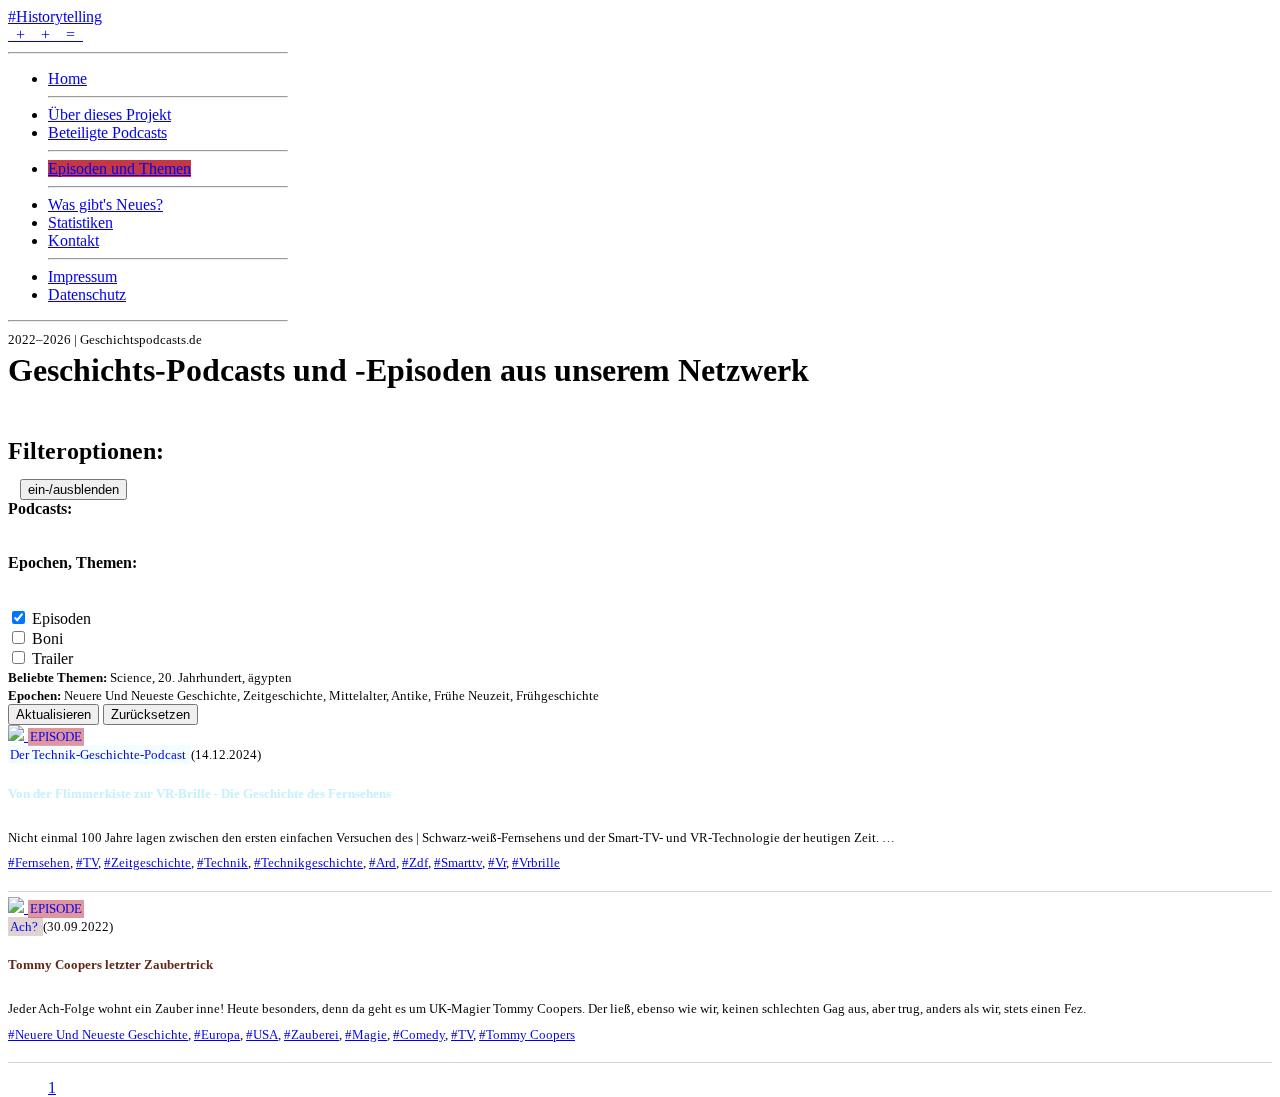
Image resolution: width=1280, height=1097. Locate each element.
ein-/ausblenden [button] (73, 489)
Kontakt (73, 240)
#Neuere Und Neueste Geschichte (98, 1034)
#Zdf (415, 862)
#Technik (222, 862)
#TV (87, 862)
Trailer (52, 658)
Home (67, 78)
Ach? (24, 926)
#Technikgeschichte (308, 862)
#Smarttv (458, 862)
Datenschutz (87, 294)
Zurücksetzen (150, 714)
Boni (47, 638)
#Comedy (419, 1034)
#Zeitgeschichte (147, 862)
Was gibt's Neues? (105, 204)
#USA (262, 1034)
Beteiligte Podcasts (107, 132)
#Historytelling (55, 16)
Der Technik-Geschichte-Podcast (98, 754)
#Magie (366, 1034)
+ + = (45, 34)
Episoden (61, 618)
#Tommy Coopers (527, 1034)
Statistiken (80, 222)
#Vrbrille (536, 862)
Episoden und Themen (119, 168)
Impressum (82, 276)
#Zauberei (311, 1034)
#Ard (382, 862)
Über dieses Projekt (109, 114)
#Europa (217, 1034)
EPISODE (56, 737)
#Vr (497, 862)
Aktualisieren (53, 714)
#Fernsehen (39, 862)
